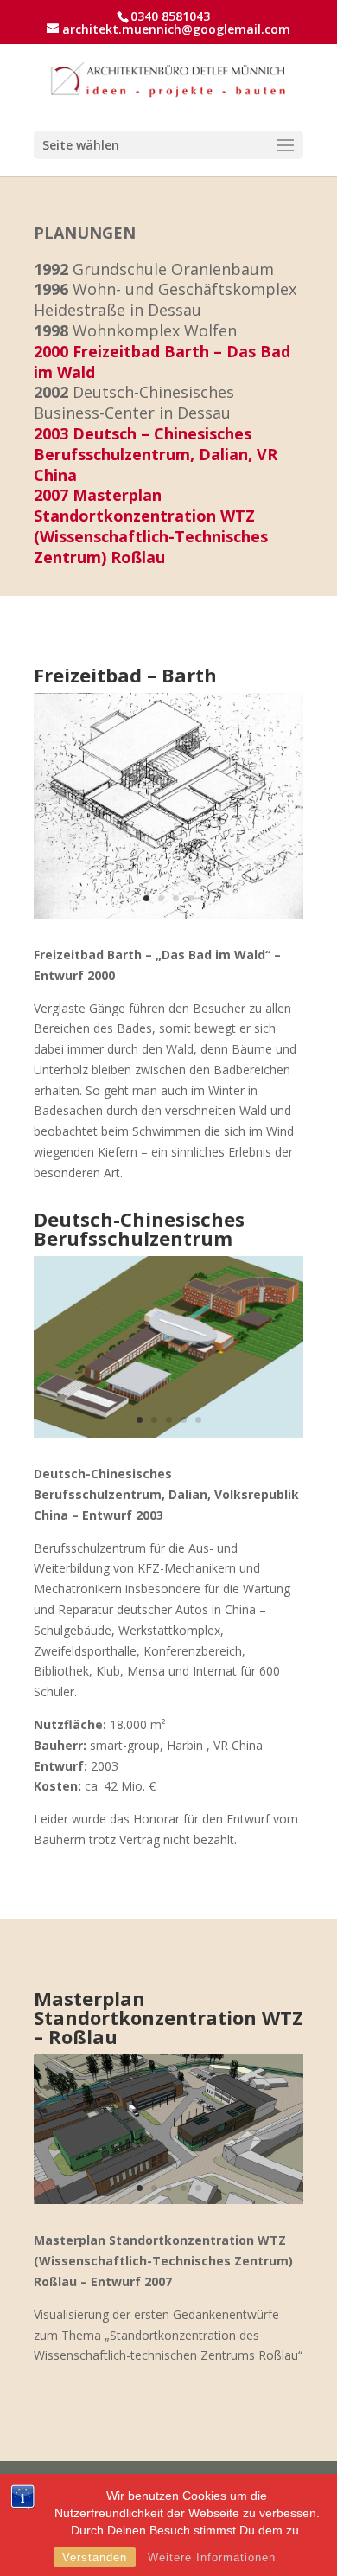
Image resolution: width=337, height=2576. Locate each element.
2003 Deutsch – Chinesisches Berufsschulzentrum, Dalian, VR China (156, 454)
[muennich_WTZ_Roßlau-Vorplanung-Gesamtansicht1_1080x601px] (168, 2199)
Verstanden (95, 2557)
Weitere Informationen (212, 2557)
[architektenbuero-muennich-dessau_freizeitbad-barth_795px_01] (168, 914)
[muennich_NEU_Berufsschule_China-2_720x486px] (168, 1433)
